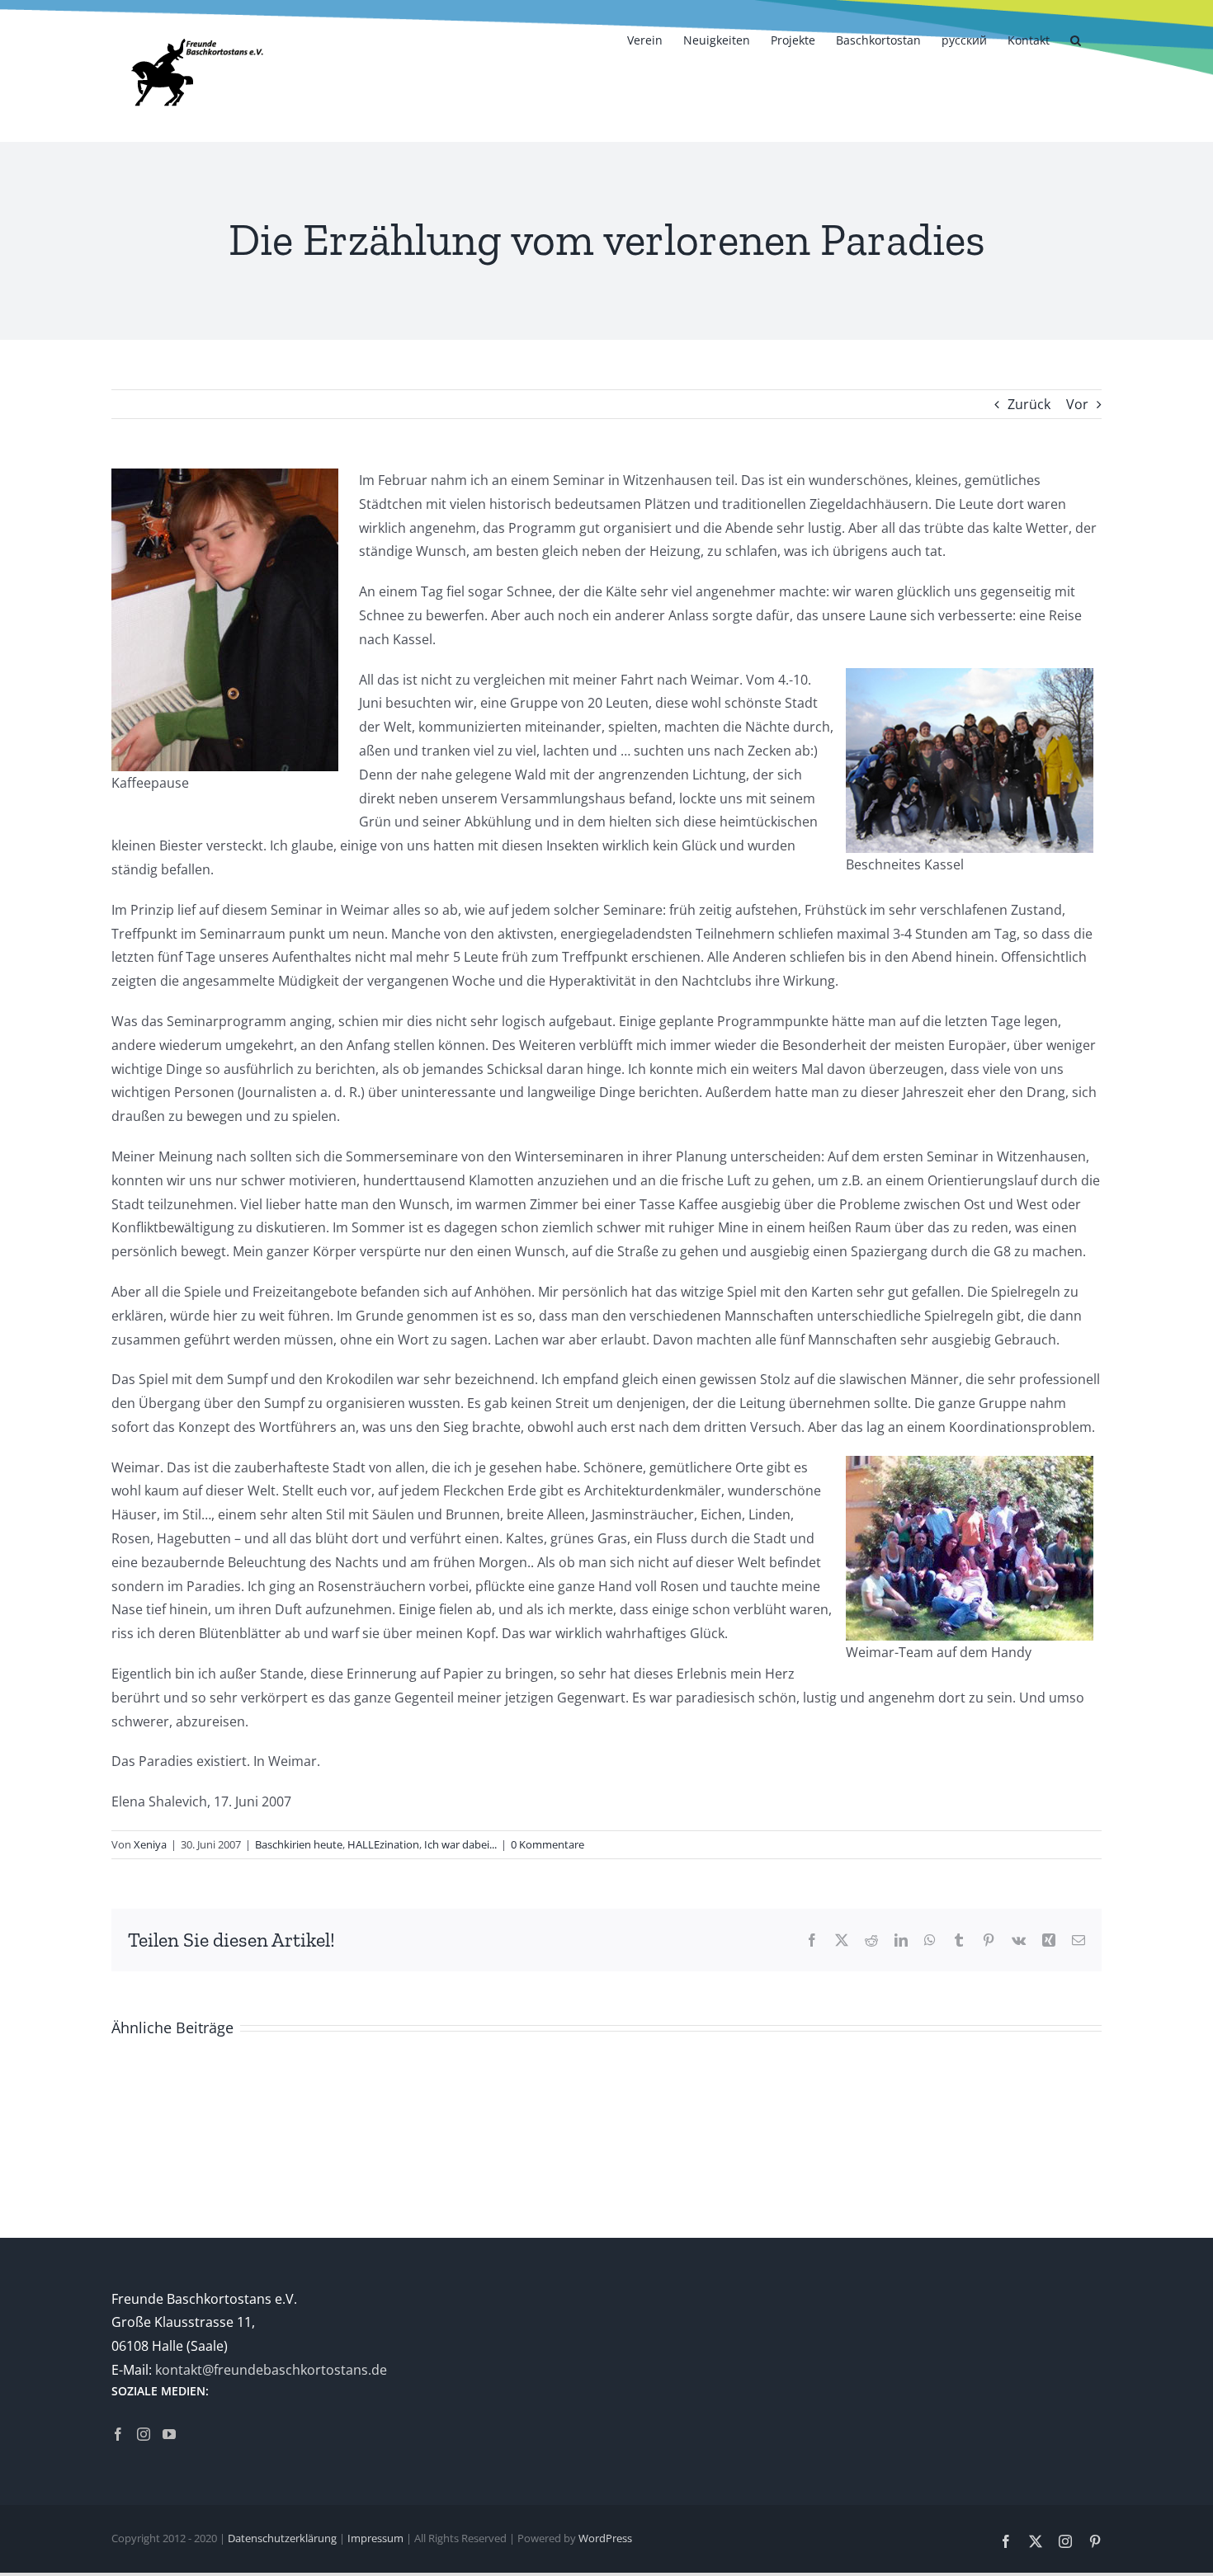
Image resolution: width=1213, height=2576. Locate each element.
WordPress (605, 2538)
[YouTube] (169, 2434)
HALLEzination (383, 1844)
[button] (1076, 39)
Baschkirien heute (299, 1844)
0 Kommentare (548, 1844)
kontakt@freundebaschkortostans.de (271, 2370)
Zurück (1029, 404)
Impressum (375, 2538)
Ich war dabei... (460, 1844)
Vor (1077, 404)
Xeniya (150, 1844)
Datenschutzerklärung (282, 2538)
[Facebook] (118, 2434)
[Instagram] (144, 2434)
